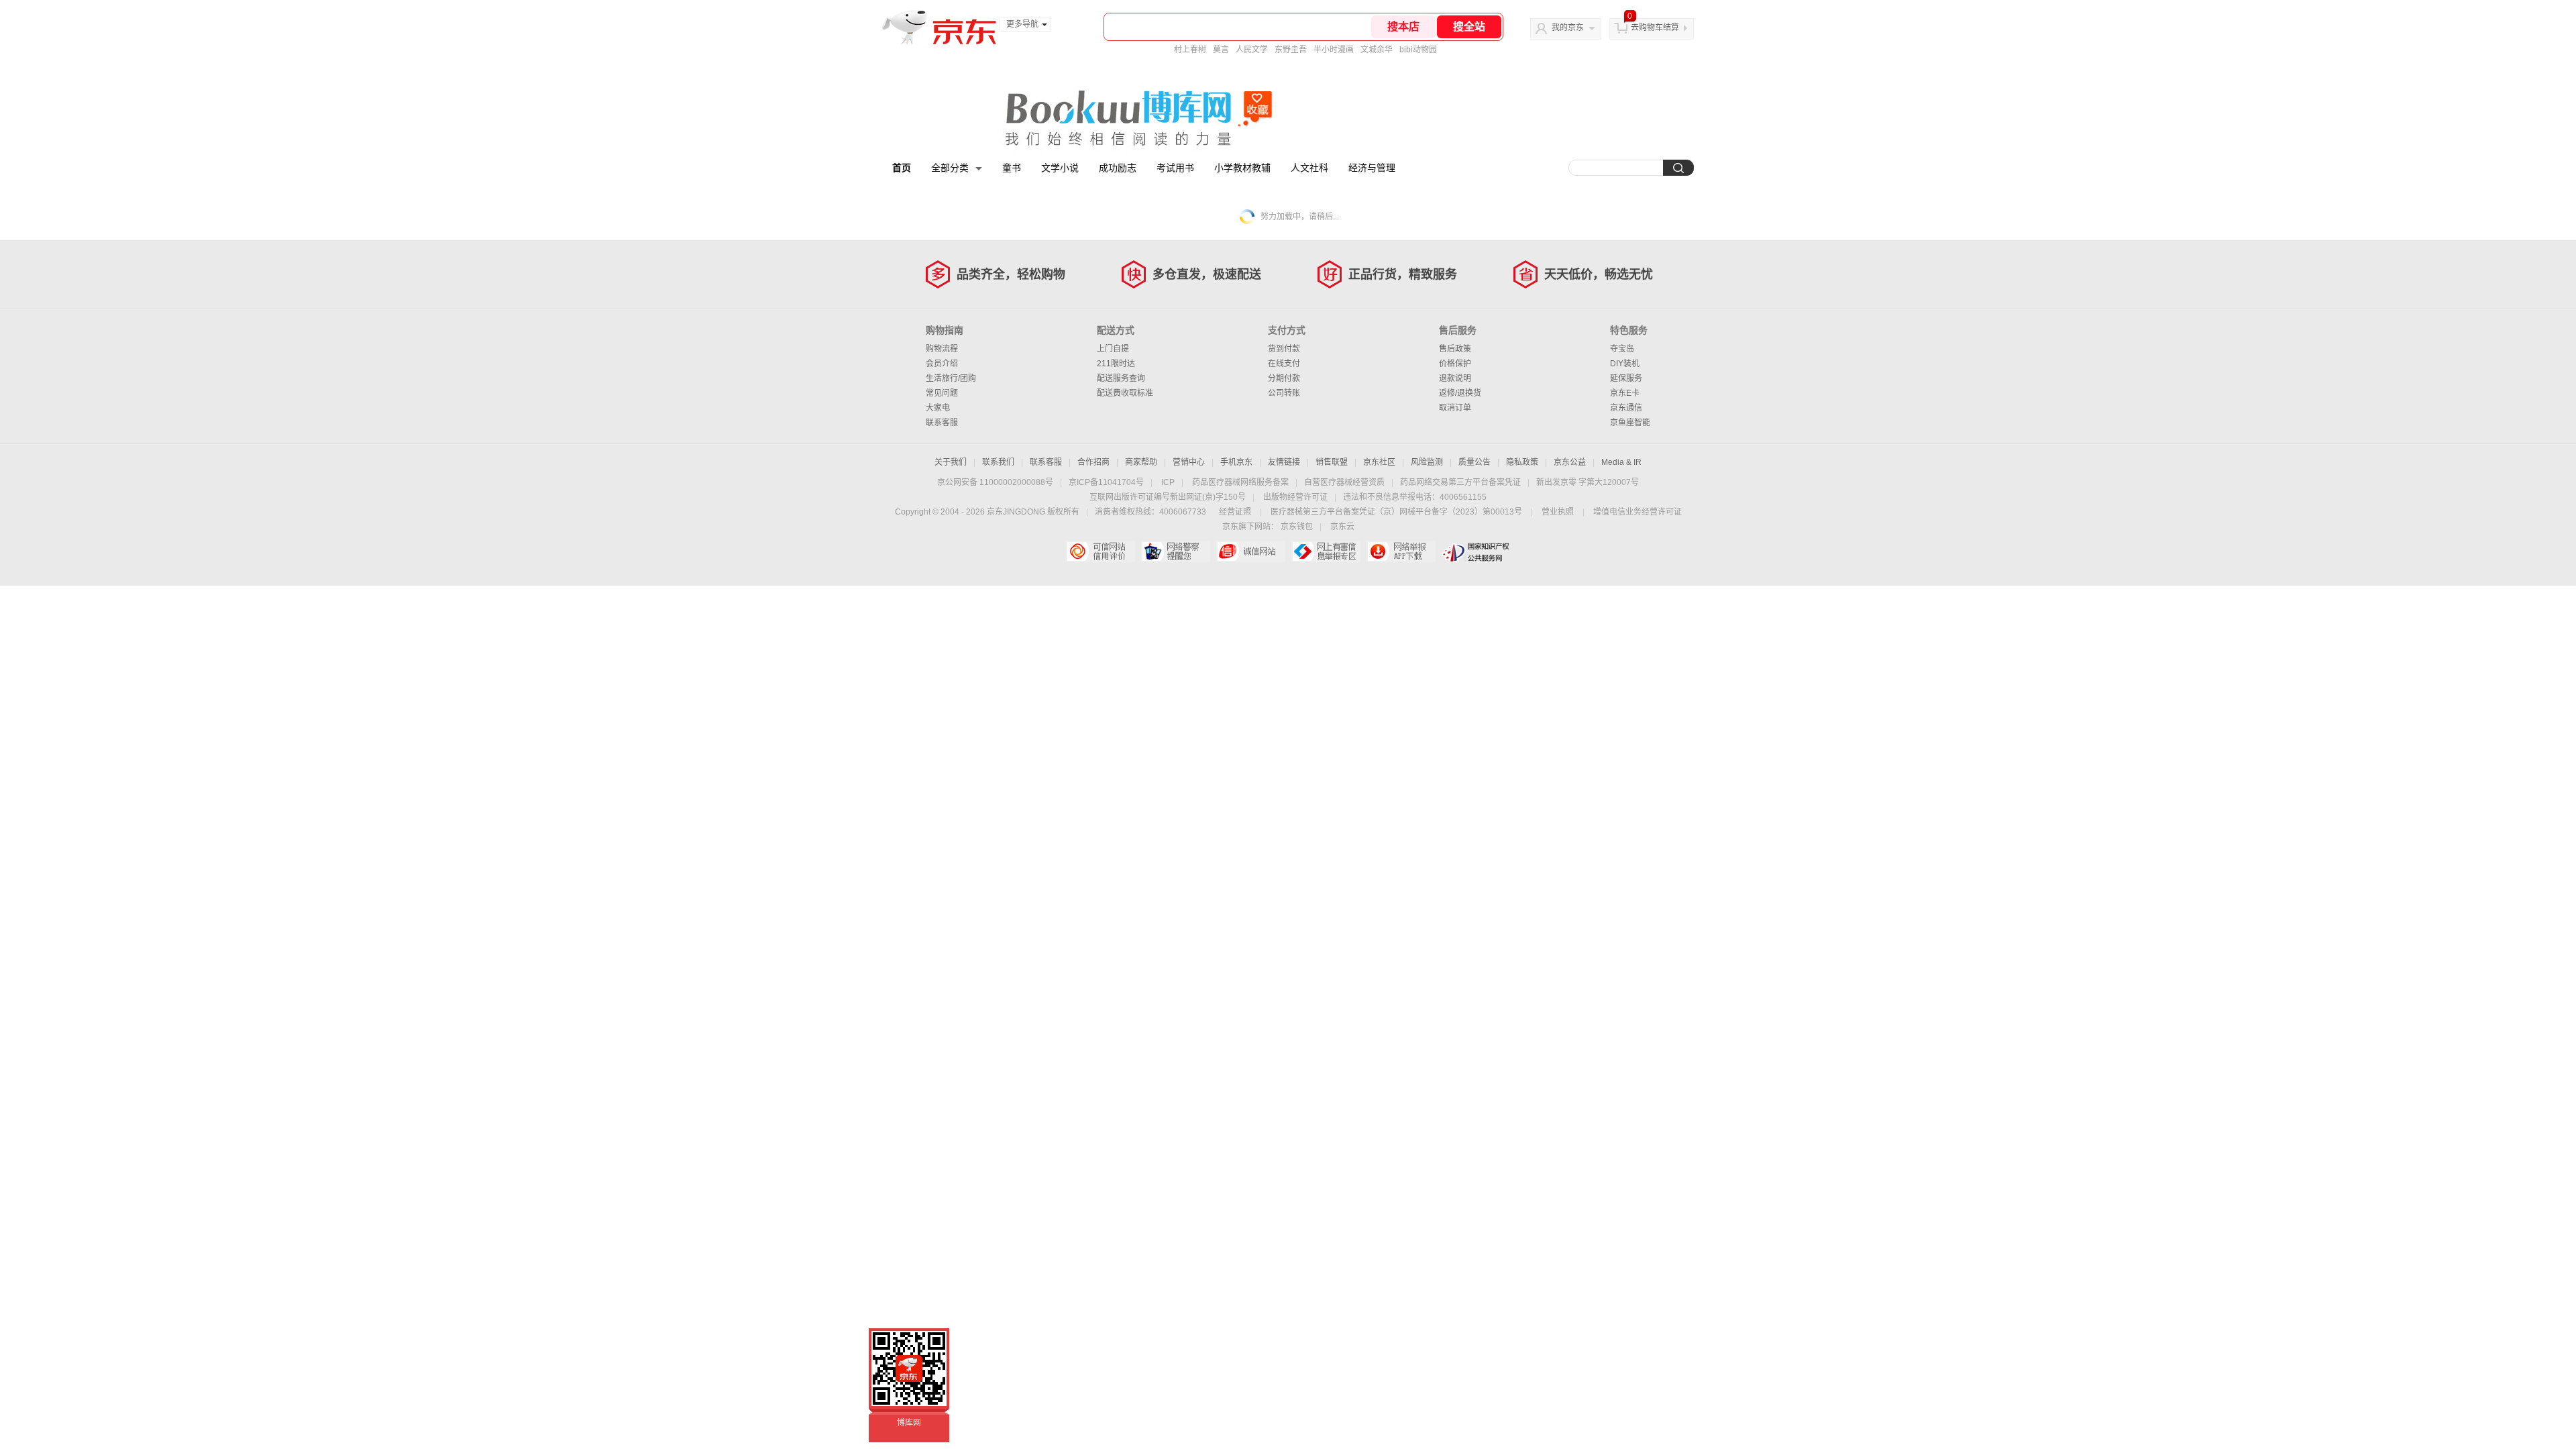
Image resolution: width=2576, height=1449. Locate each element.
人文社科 (1309, 168)
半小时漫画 (1334, 50)
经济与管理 (1372, 168)
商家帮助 (1141, 462)
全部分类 (950, 168)
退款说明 (1455, 378)
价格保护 (1455, 364)
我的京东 (1568, 28)
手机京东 (1236, 462)
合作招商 (1093, 462)
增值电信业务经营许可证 (1638, 512)
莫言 (1221, 50)
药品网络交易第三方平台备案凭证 (1460, 482)
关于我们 (951, 462)
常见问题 (942, 393)
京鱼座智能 (1630, 423)
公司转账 (1284, 393)
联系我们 (998, 462)
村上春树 (1190, 50)
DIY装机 (1625, 364)
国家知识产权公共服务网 (1476, 551)
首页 (902, 168)
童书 (1012, 168)
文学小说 (1060, 168)
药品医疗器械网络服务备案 (1240, 482)
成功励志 (1118, 168)
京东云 (1342, 527)
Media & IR (1621, 462)
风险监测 (1427, 462)
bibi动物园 (1418, 50)
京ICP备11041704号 (1106, 482)
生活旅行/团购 (951, 378)
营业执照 (1558, 512)
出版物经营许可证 (1295, 497)
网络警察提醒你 (1176, 551)
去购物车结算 (1655, 28)
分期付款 (1284, 378)
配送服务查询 (1121, 378)
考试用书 (1175, 168)
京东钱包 (1297, 527)
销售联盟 (1332, 462)
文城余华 (1377, 50)
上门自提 (1113, 349)
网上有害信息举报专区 (1326, 551)
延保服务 (1626, 378)
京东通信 (1626, 408)
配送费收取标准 (1125, 393)
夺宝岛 (1622, 349)
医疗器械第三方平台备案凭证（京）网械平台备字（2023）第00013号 (1396, 512)
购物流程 (942, 349)
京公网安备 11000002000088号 (995, 482)
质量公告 (1474, 462)
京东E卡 (1625, 393)
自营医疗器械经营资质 (1344, 482)
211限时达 (1116, 364)
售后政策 (1455, 349)
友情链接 (1284, 462)
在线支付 (1284, 364)
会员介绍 (942, 364)
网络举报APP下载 (1401, 551)
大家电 (938, 408)
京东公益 (1570, 462)
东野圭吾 (1291, 50)
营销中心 (1189, 462)
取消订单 (1455, 408)
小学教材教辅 (1242, 168)
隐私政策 (1522, 462)
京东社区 (1379, 462)
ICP (1168, 482)
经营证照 (1235, 512)
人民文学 (1252, 50)
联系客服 (942, 423)
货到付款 (1284, 349)
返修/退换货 (1460, 393)
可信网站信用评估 (1101, 551)
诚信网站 (1251, 551)
